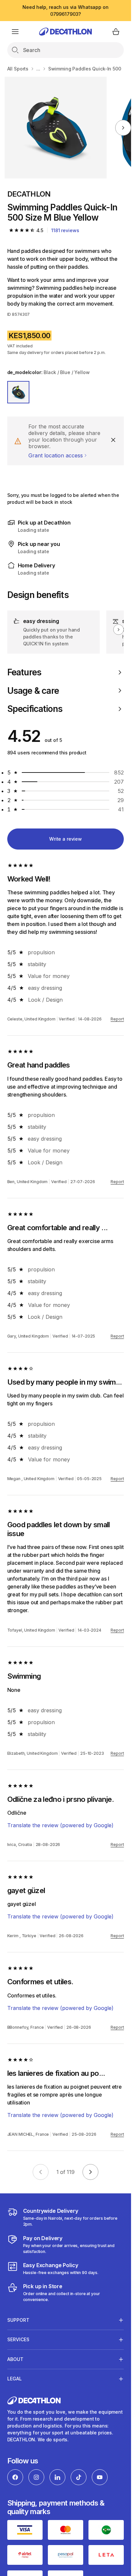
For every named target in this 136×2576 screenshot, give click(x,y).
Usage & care (33, 691)
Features (24, 672)
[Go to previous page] (41, 2172)
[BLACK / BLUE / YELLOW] (18, 392)
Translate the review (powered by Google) (60, 1825)
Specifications (35, 709)
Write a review (66, 839)
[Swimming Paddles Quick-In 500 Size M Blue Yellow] (56, 128)
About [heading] (15, 2359)
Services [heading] (18, 2339)
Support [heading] (18, 2320)
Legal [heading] (15, 2379)
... (38, 69)
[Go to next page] (90, 2172)
